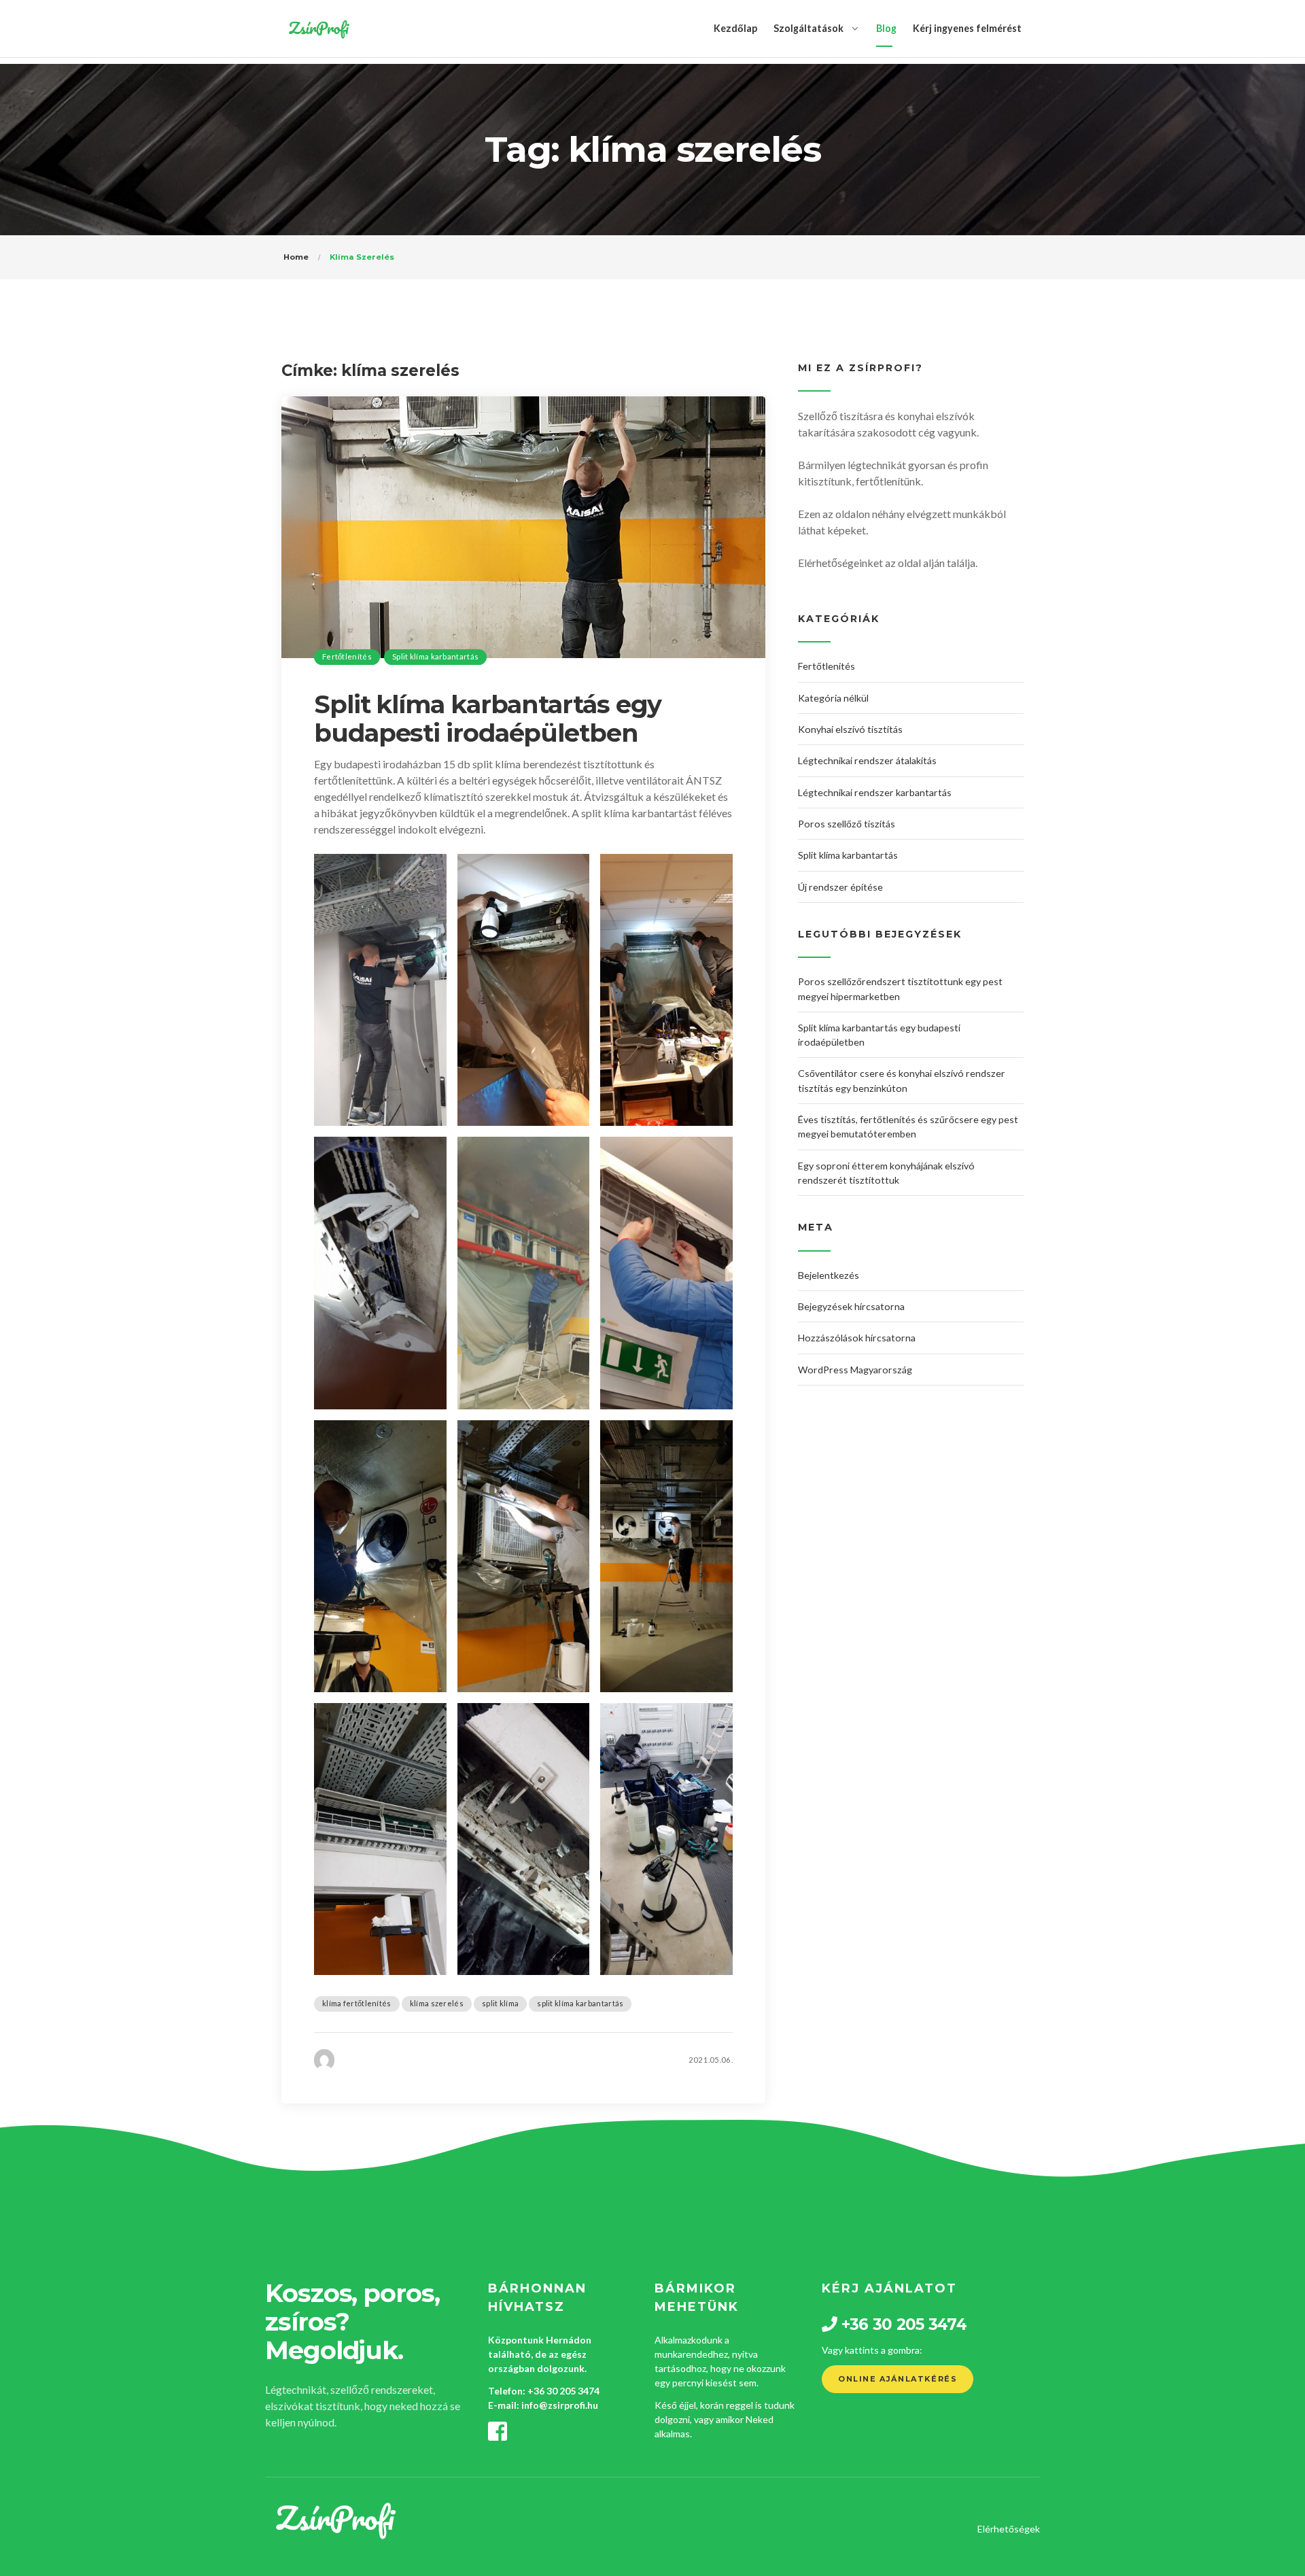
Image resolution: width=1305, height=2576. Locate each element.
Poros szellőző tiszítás (847, 824)
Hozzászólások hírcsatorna (857, 1338)
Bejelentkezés (829, 1275)
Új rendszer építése (840, 887)
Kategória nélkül (833, 698)
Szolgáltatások (808, 28)
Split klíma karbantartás (435, 656)
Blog (886, 28)
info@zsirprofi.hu (560, 2405)
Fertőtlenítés (347, 656)
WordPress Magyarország (855, 1370)
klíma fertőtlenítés (357, 2003)
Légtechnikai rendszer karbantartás (875, 792)
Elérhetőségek (1009, 2529)
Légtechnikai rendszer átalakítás (867, 760)
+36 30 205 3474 (563, 2391)
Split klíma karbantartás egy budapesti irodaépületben (488, 719)
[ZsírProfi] (318, 29)
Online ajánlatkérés (898, 2379)
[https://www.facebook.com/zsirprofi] (498, 2435)
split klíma (500, 2003)
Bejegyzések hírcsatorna (851, 1306)
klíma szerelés (437, 2003)
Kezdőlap (735, 28)
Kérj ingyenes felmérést (967, 28)
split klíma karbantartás (580, 2003)
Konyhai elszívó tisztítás (850, 729)
